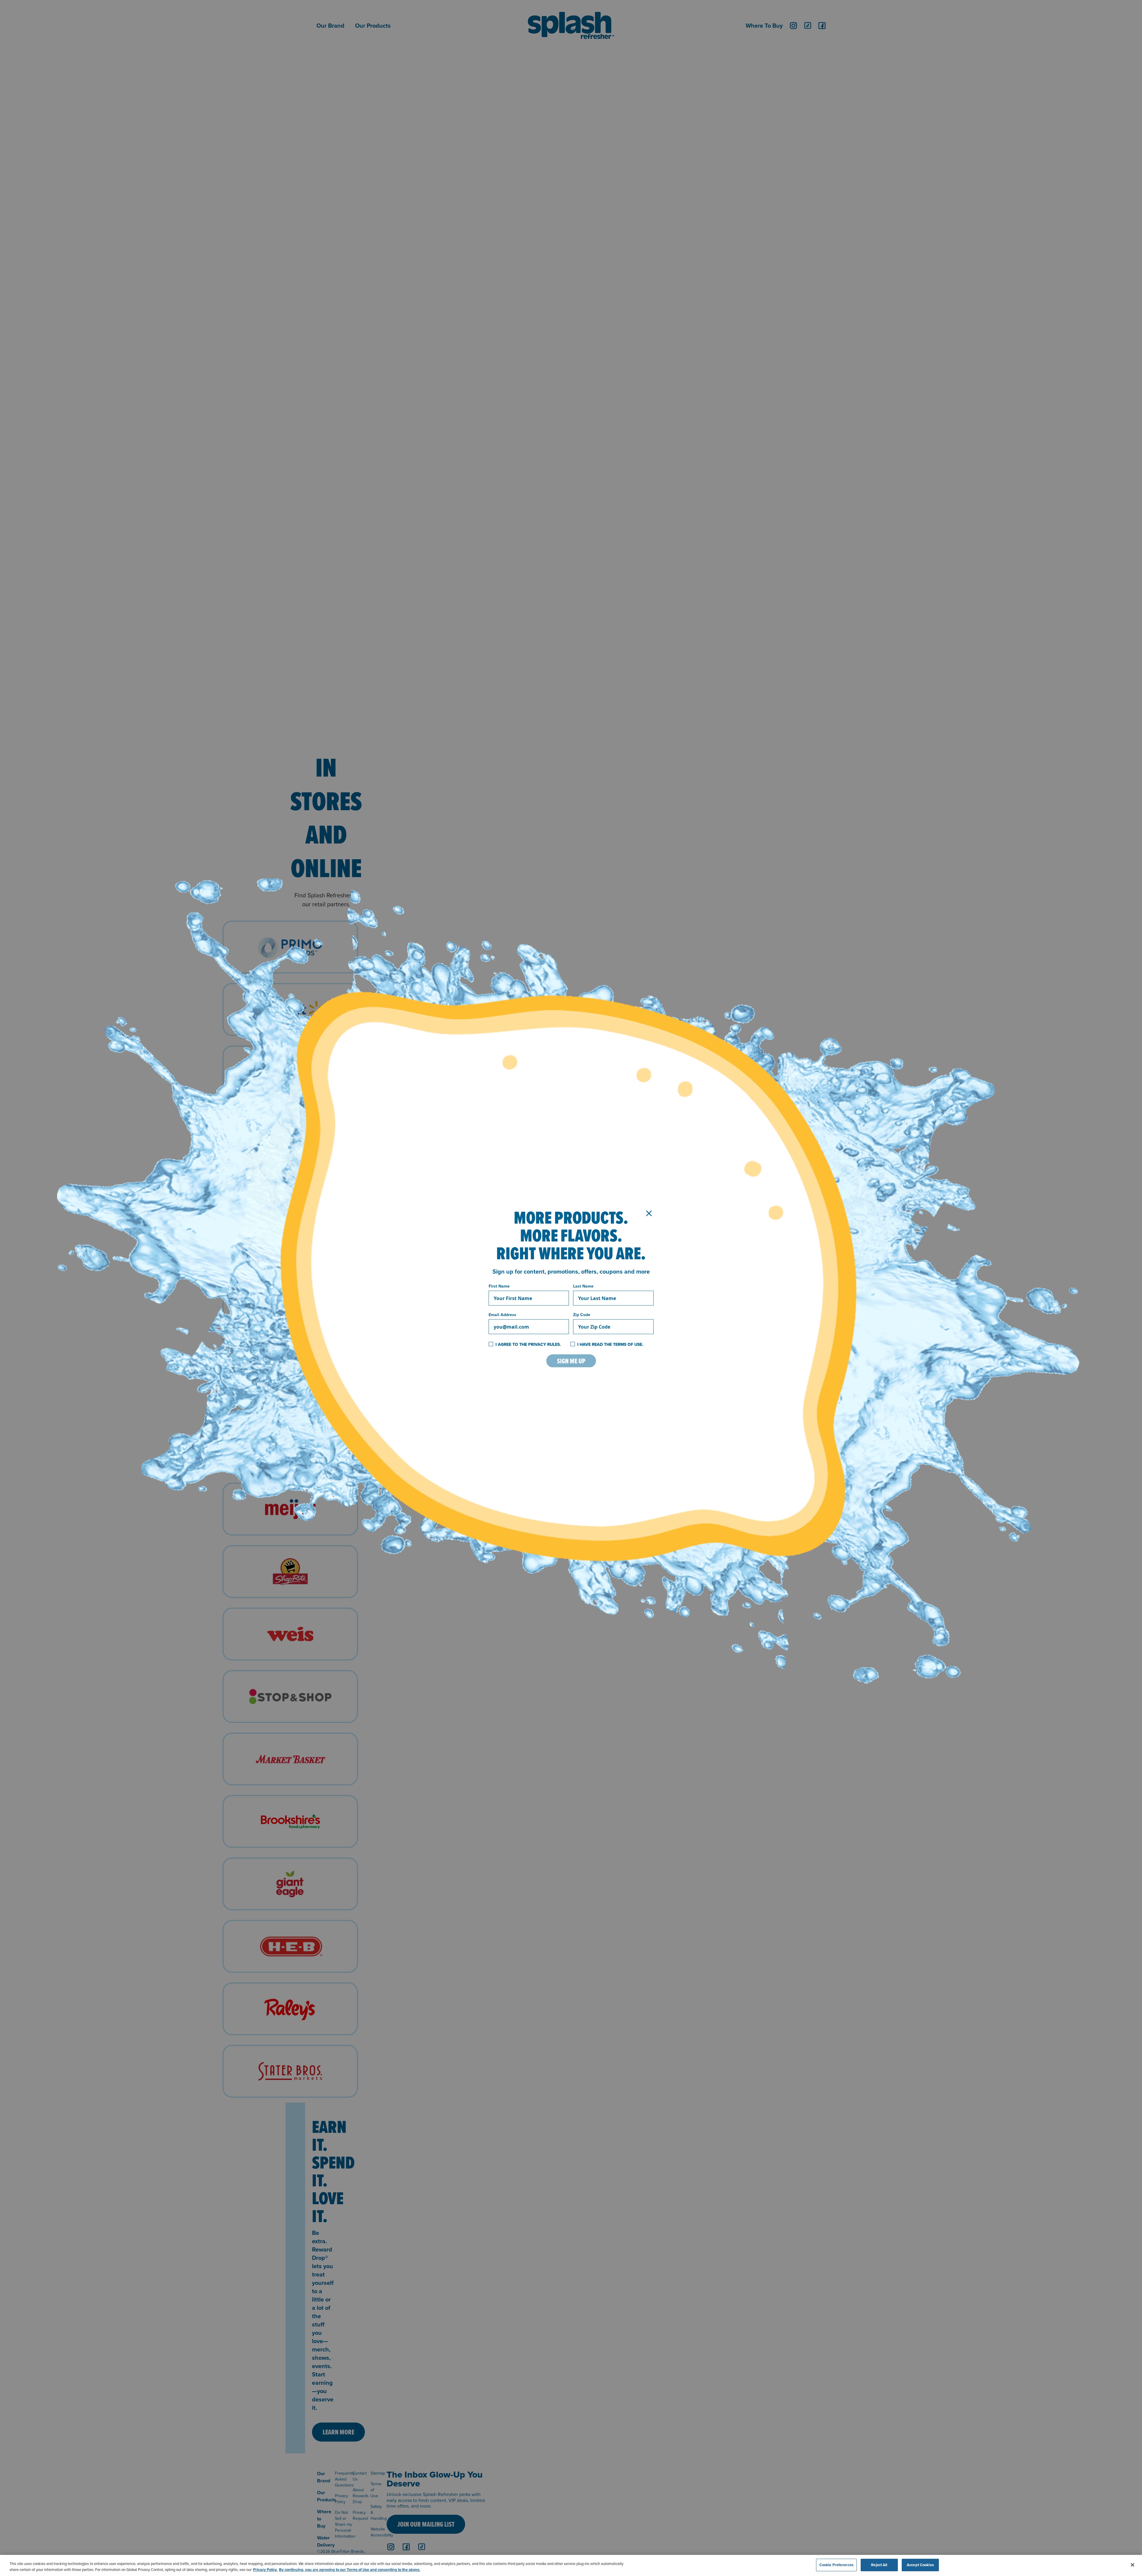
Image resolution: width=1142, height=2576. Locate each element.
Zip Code (582, 1315)
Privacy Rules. (545, 1344)
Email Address (502, 1315)
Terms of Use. (628, 1344)
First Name (499, 1286)
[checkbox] (491, 1344)
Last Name (583, 1286)
